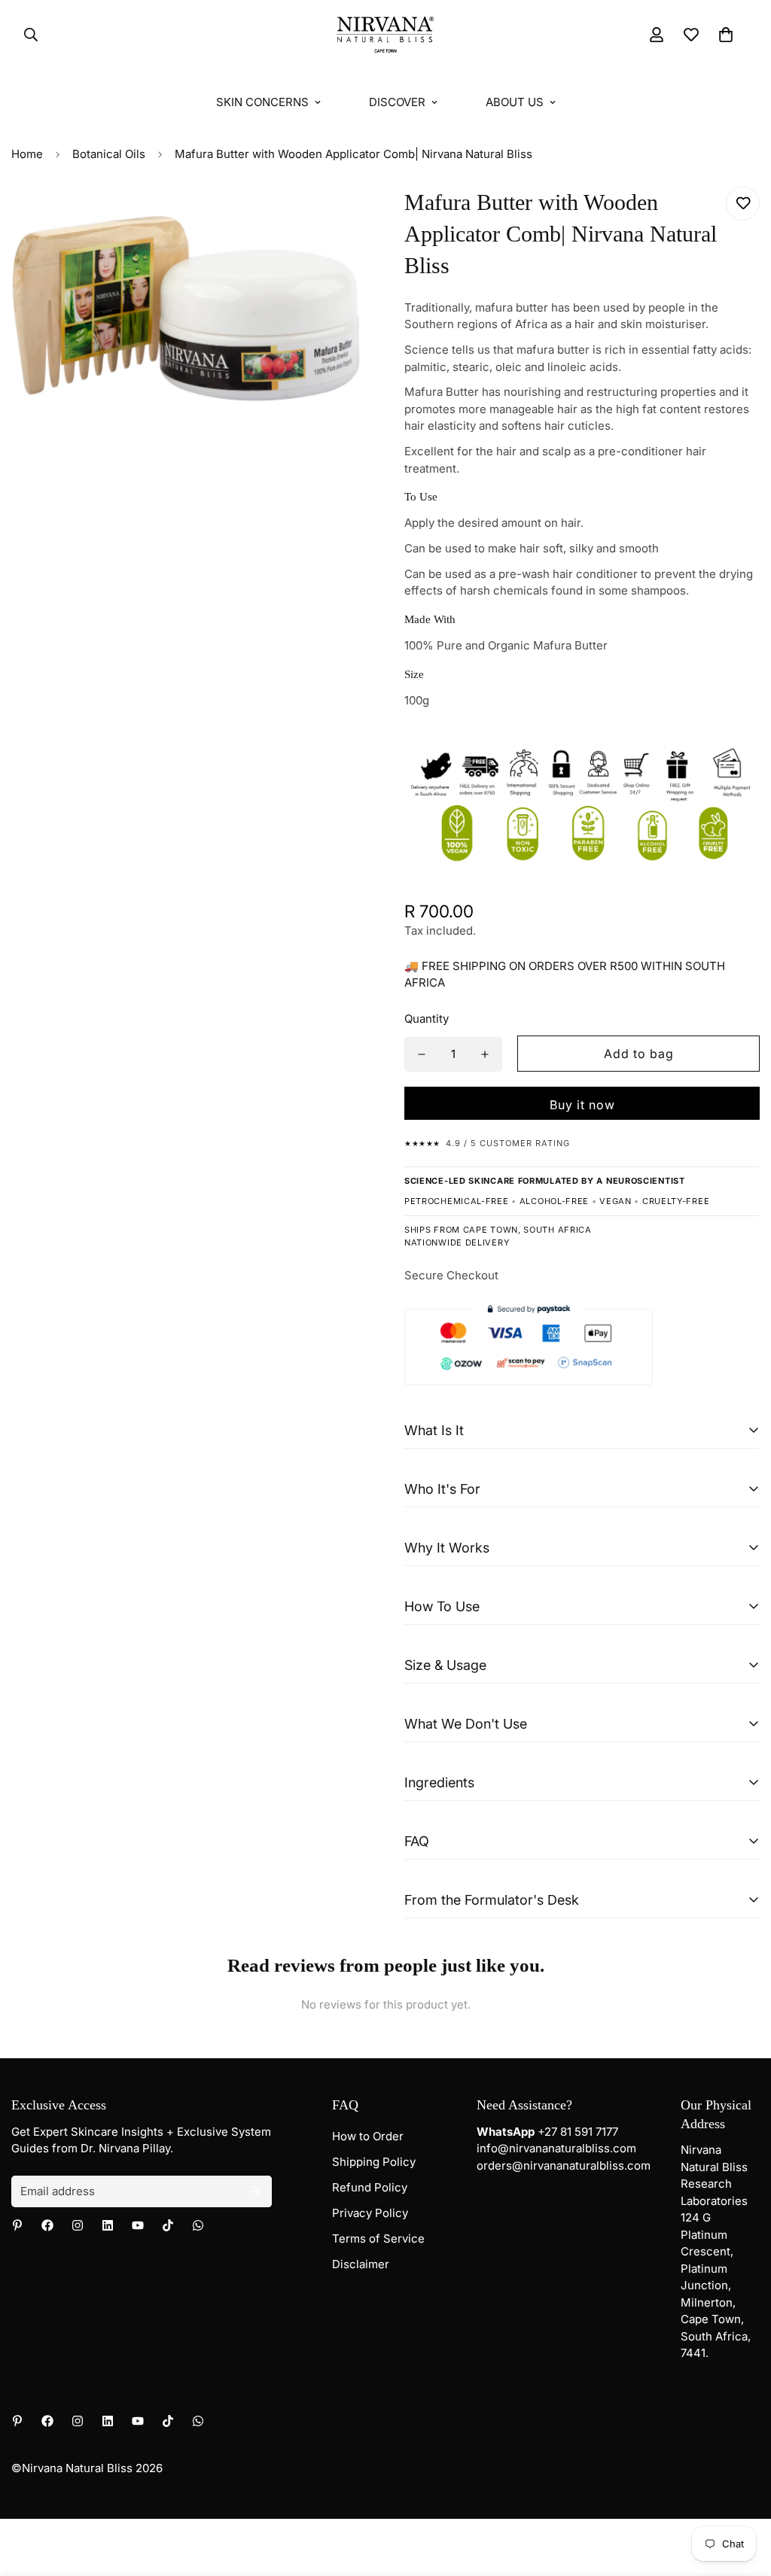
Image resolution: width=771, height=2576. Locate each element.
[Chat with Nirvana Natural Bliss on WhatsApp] (198, 2225)
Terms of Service (378, 2238)
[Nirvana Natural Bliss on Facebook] (47, 2225)
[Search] (26, 35)
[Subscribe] (255, 2191)
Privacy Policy (370, 2213)
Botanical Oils (109, 154)
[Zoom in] (335, 219)
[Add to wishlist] (743, 204)
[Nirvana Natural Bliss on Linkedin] (108, 2225)
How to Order (368, 2136)
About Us (515, 102)
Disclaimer (361, 2264)
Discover (397, 102)
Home (27, 154)
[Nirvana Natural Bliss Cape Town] (385, 35)
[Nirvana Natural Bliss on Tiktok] (168, 2225)
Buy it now (582, 1105)
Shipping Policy (374, 2162)
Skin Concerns (262, 102)
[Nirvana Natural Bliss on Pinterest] (17, 2225)
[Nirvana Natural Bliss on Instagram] (78, 2225)
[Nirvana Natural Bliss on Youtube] (138, 2225)
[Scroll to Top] (742, 2494)
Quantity (427, 1019)
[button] (726, 35)
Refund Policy (370, 2187)
